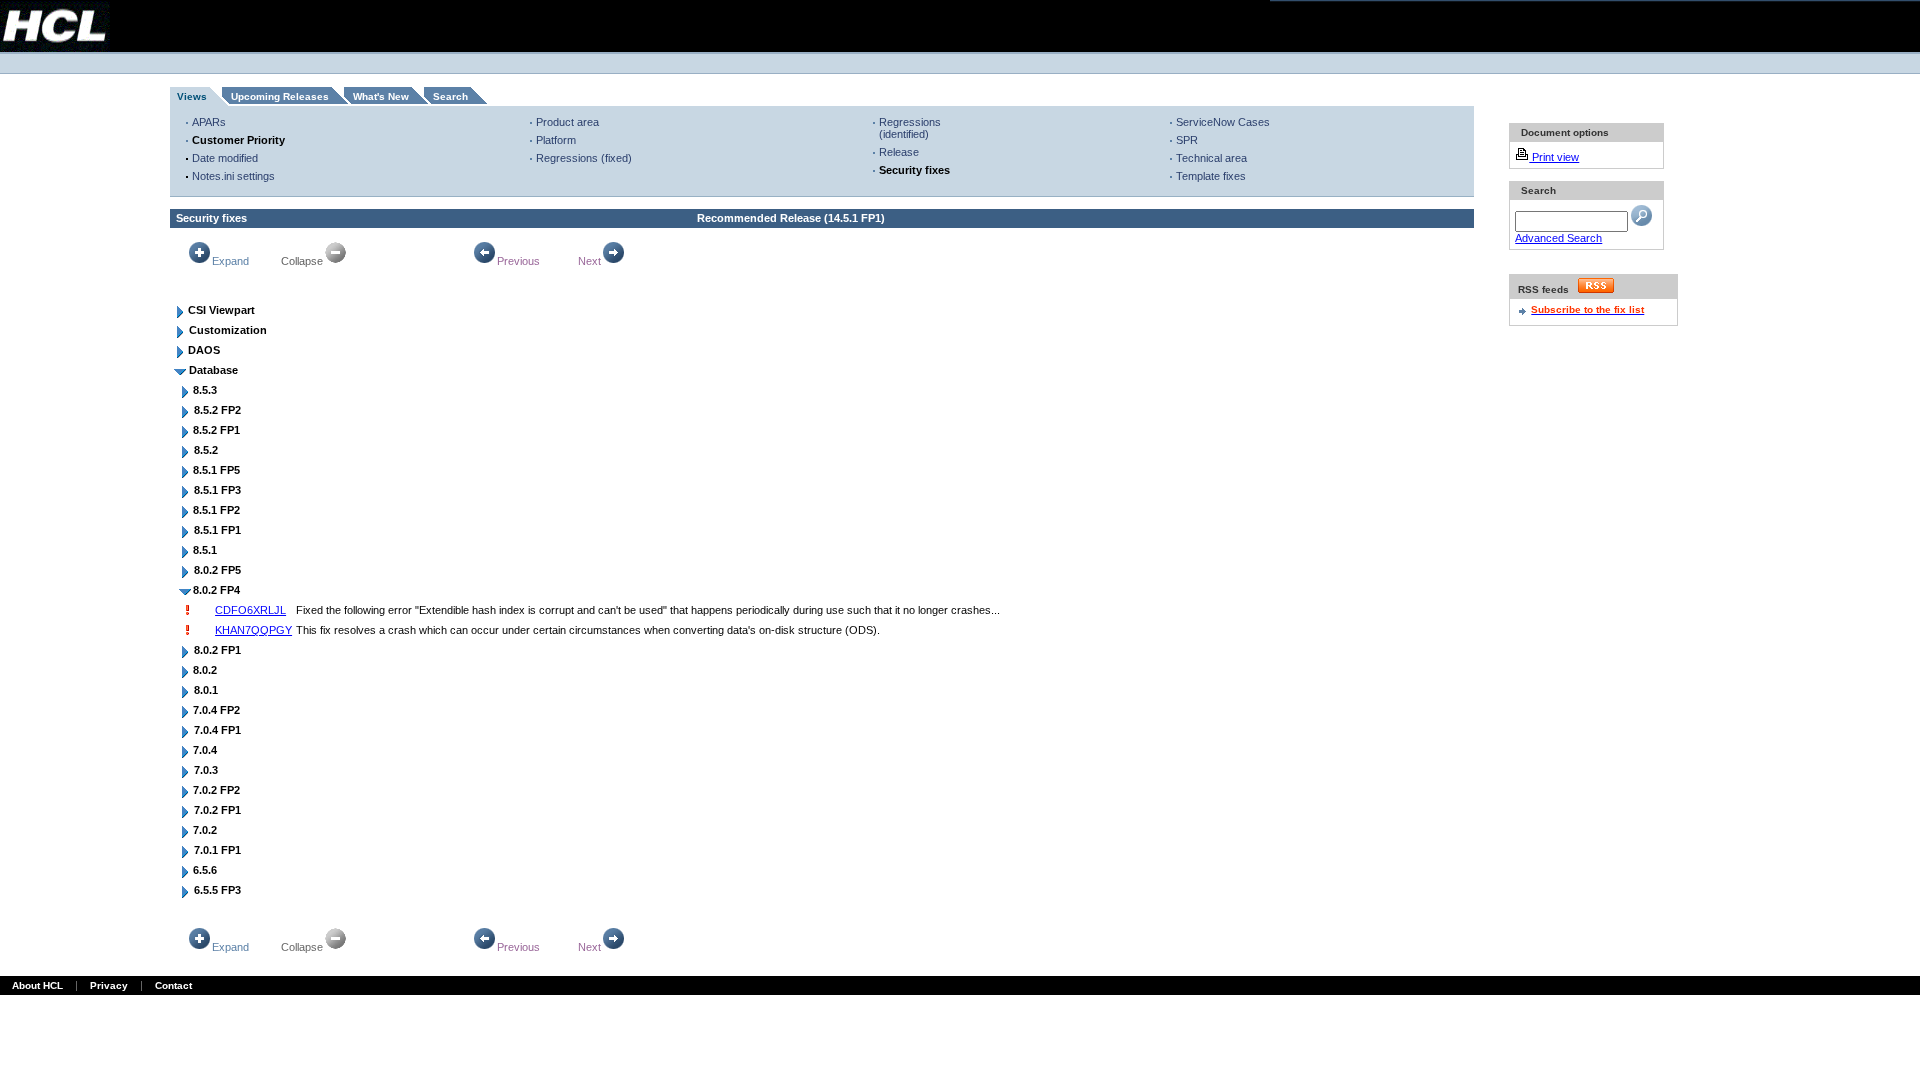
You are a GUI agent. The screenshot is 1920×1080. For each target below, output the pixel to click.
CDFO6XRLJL (250, 610)
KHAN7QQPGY (253, 630)
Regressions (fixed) (584, 158)
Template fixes (1211, 176)
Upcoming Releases (280, 96)
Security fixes (914, 170)
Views (192, 96)
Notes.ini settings (233, 176)
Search (450, 96)
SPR (1187, 140)
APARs (209, 122)
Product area (567, 122)
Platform (556, 140)
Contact (173, 985)
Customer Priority (238, 140)
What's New (381, 96)
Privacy (109, 985)
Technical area (1211, 158)
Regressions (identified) (910, 128)
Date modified (225, 158)
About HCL (37, 985)
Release (899, 152)
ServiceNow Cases (1223, 122)
